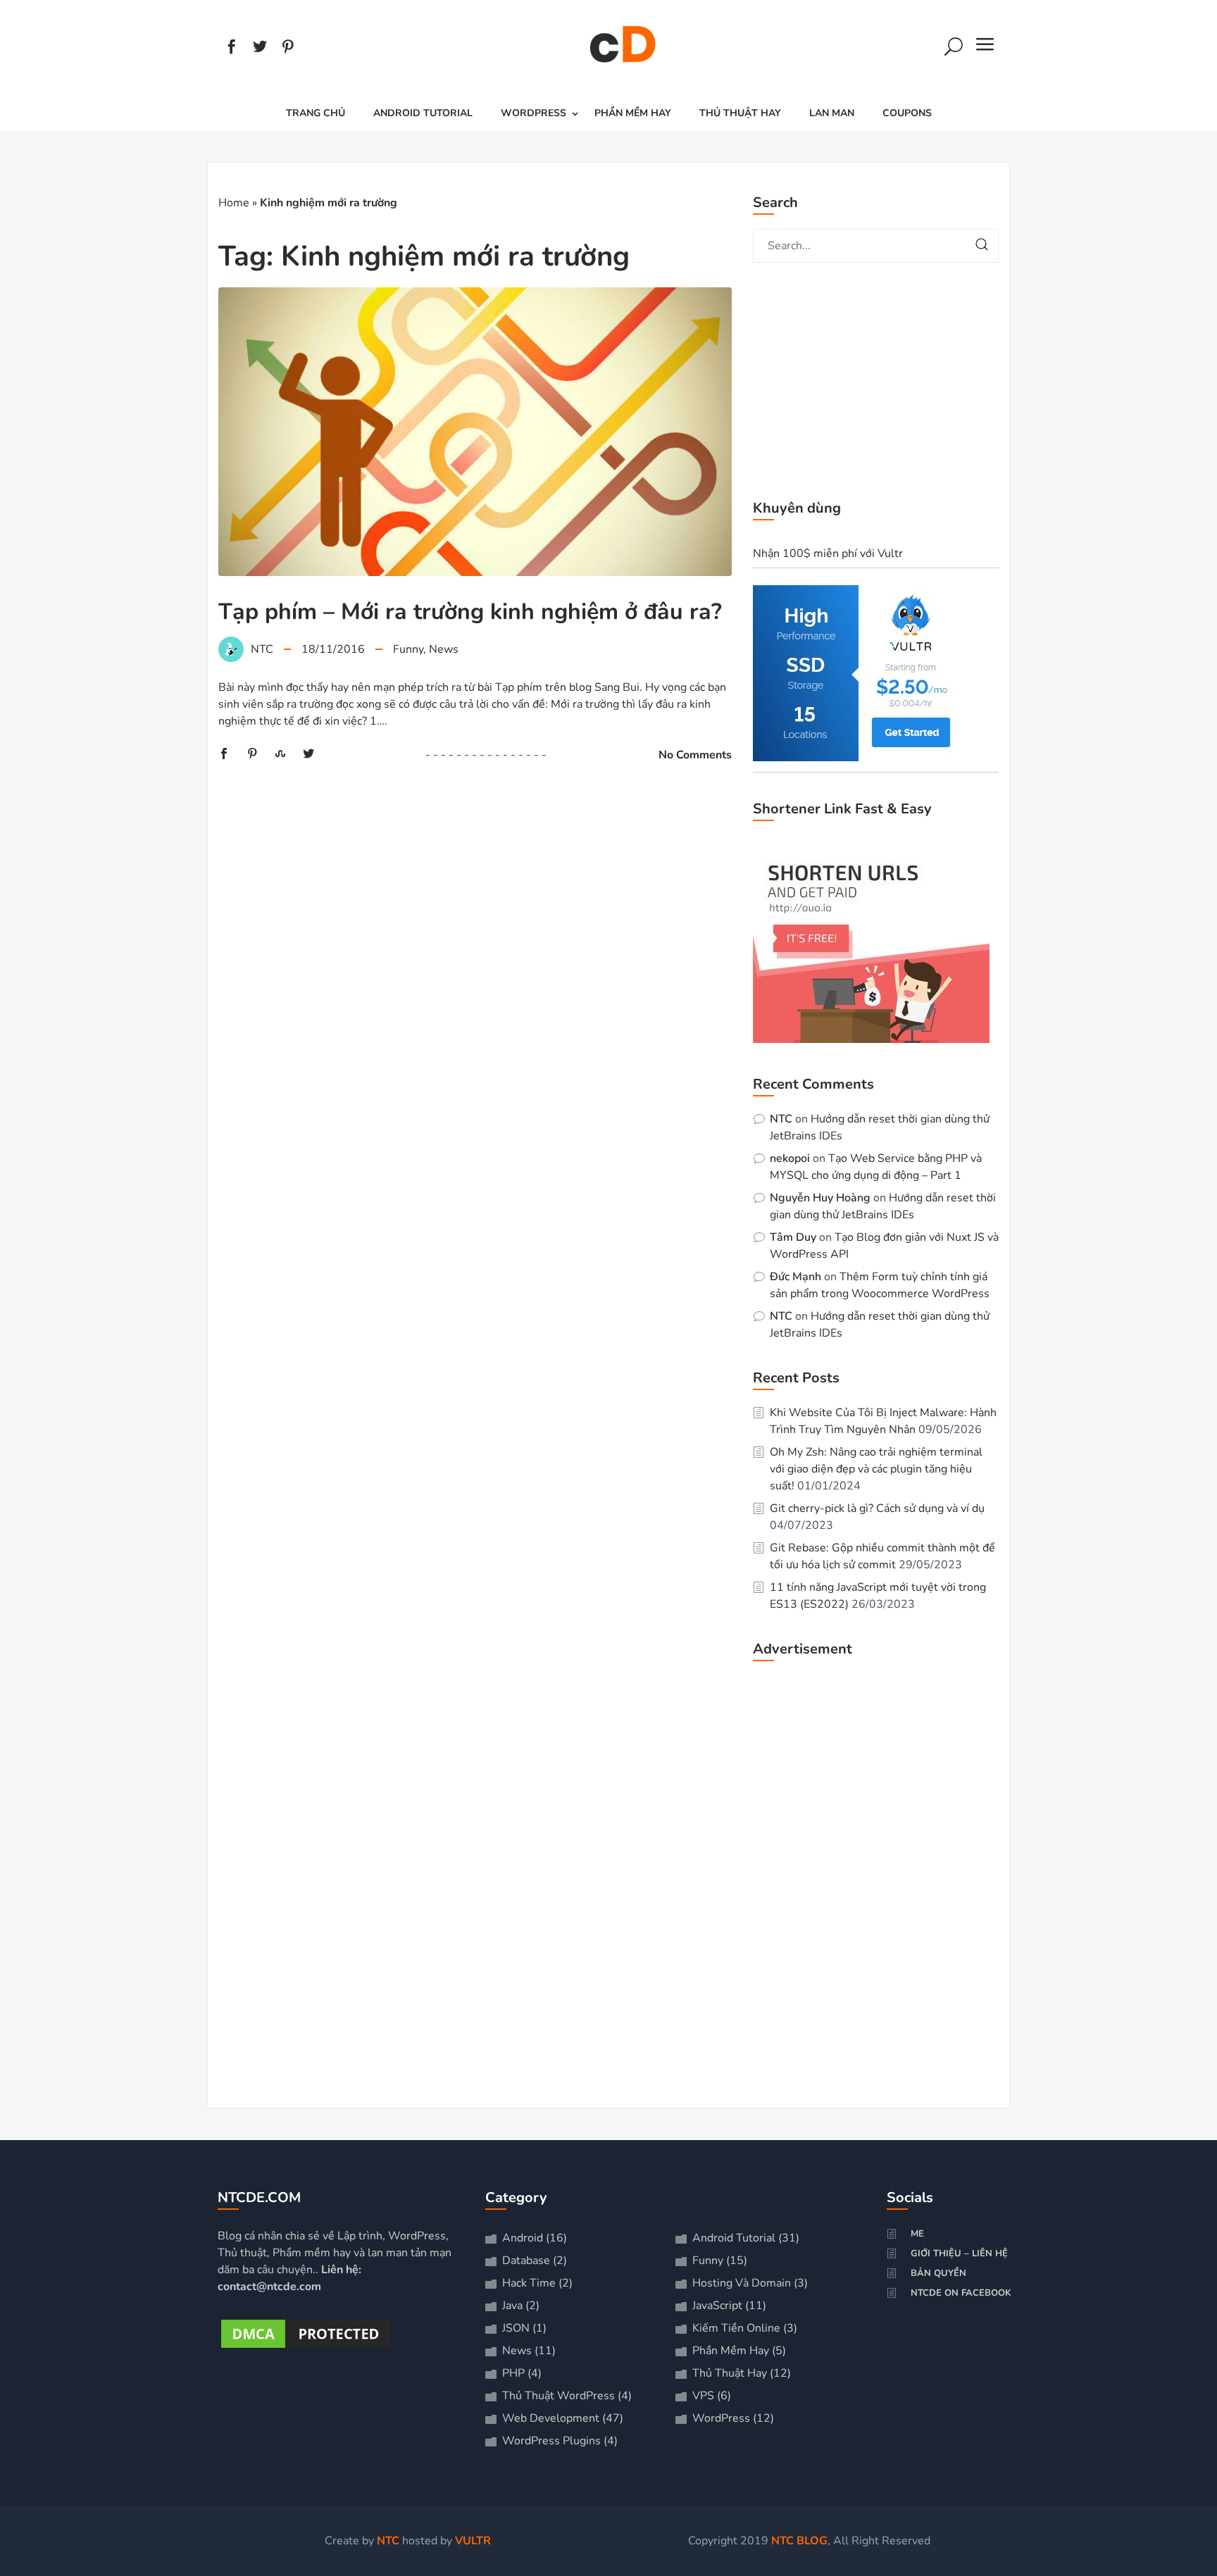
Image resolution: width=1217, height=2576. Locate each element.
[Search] (954, 49)
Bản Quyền (938, 2273)
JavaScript (717, 2306)
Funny (408, 649)
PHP (513, 2373)
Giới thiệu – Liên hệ (959, 2253)
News (444, 649)
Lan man (832, 113)
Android (523, 2238)
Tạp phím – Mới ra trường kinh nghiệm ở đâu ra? (470, 612)
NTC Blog (799, 2541)
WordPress (533, 113)
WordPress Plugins (551, 2441)
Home (234, 203)
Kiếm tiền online (736, 2328)
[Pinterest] (288, 49)
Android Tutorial (423, 113)
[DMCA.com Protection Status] (306, 2348)
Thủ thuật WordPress (558, 2396)
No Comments (695, 755)
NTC (781, 1119)
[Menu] (985, 49)
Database (526, 2261)
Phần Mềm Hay (633, 113)
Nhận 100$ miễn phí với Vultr (828, 554)
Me (917, 2234)
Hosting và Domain (742, 2283)
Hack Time (529, 2283)
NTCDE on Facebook (961, 2293)
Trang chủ (316, 113)
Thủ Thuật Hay (740, 113)
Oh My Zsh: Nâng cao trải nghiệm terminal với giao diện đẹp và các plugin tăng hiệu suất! (876, 1469)
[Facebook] (232, 49)
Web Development (551, 2418)
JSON (516, 2328)
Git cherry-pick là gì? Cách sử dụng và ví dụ (877, 1508)
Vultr (473, 2541)
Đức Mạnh (795, 1277)
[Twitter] (260, 49)
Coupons (907, 113)
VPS (703, 2396)
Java (512, 2306)
